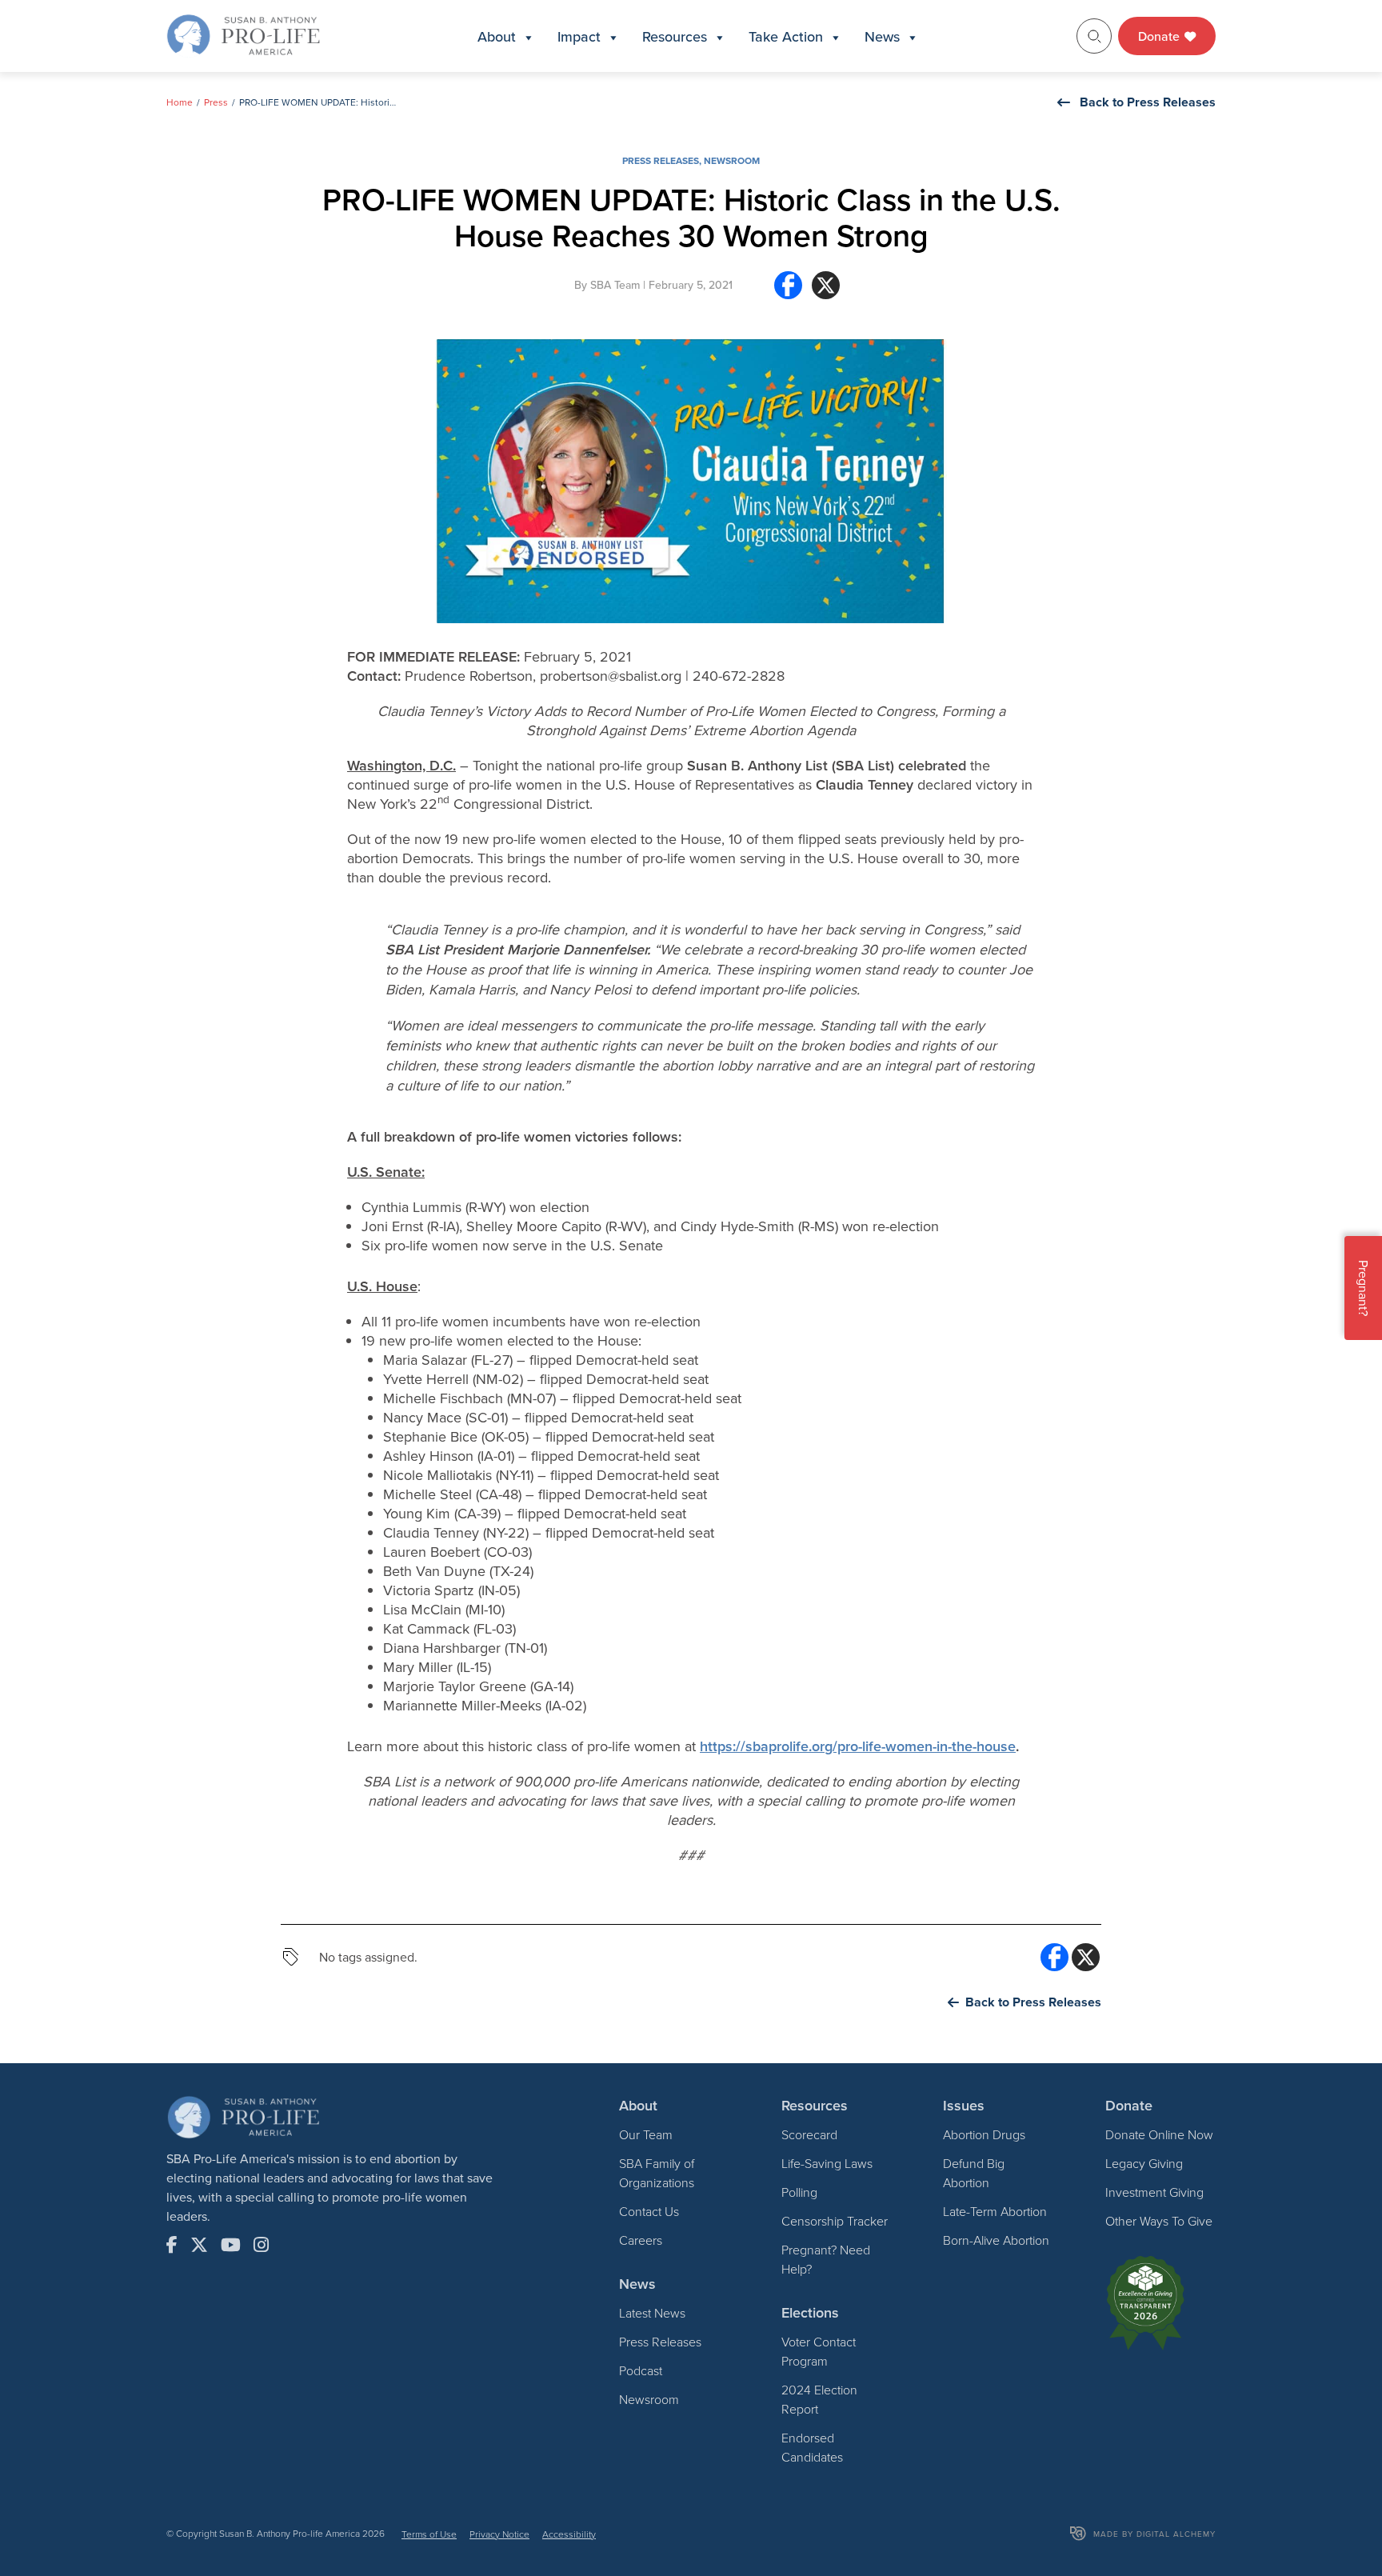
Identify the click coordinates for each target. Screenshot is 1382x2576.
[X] (826, 292)
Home (180, 102)
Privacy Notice (499, 2534)
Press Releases (661, 160)
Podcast (641, 2370)
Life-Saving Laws (827, 2163)
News (882, 36)
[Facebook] (788, 292)
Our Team (646, 2134)
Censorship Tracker (835, 2221)
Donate (1160, 36)
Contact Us (649, 2211)
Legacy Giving (1144, 2163)
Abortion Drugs (984, 2134)
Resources (675, 36)
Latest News (652, 2313)
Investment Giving (1154, 2192)
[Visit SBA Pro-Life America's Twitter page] (199, 2245)
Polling (799, 2192)
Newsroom (732, 160)
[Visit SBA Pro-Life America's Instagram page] (261, 2245)
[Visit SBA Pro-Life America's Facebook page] (172, 2245)
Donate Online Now (1159, 2134)
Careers (641, 2240)
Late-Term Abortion (995, 2211)
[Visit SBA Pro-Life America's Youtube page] (231, 2245)
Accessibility (569, 2534)
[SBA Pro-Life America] (243, 34)
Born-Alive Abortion (996, 2240)
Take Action (786, 36)
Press (216, 102)
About (497, 36)
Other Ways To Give (1159, 2221)
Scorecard (809, 2134)
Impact (579, 36)
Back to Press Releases (1148, 102)
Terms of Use (429, 2534)
